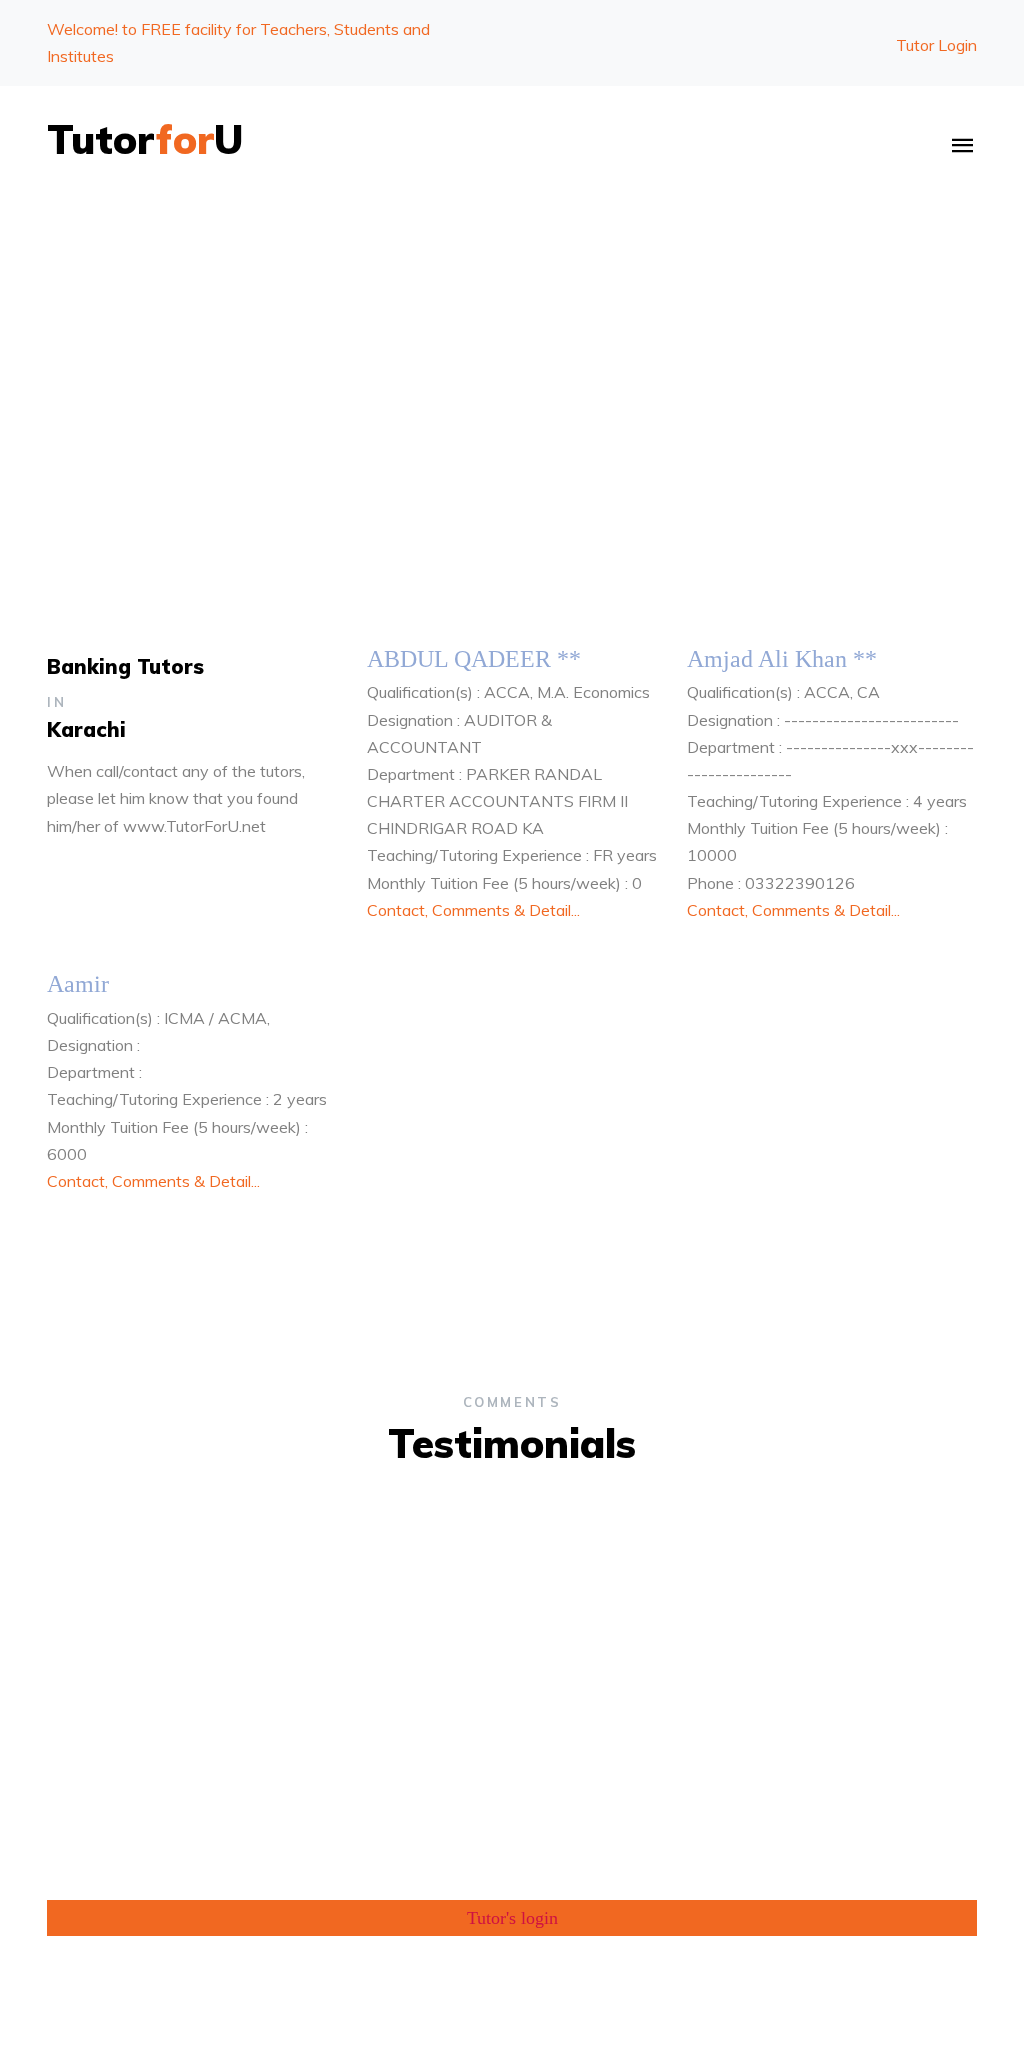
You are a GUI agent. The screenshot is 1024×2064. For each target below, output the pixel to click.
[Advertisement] (512, 353)
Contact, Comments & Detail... (473, 910)
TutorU (145, 139)
